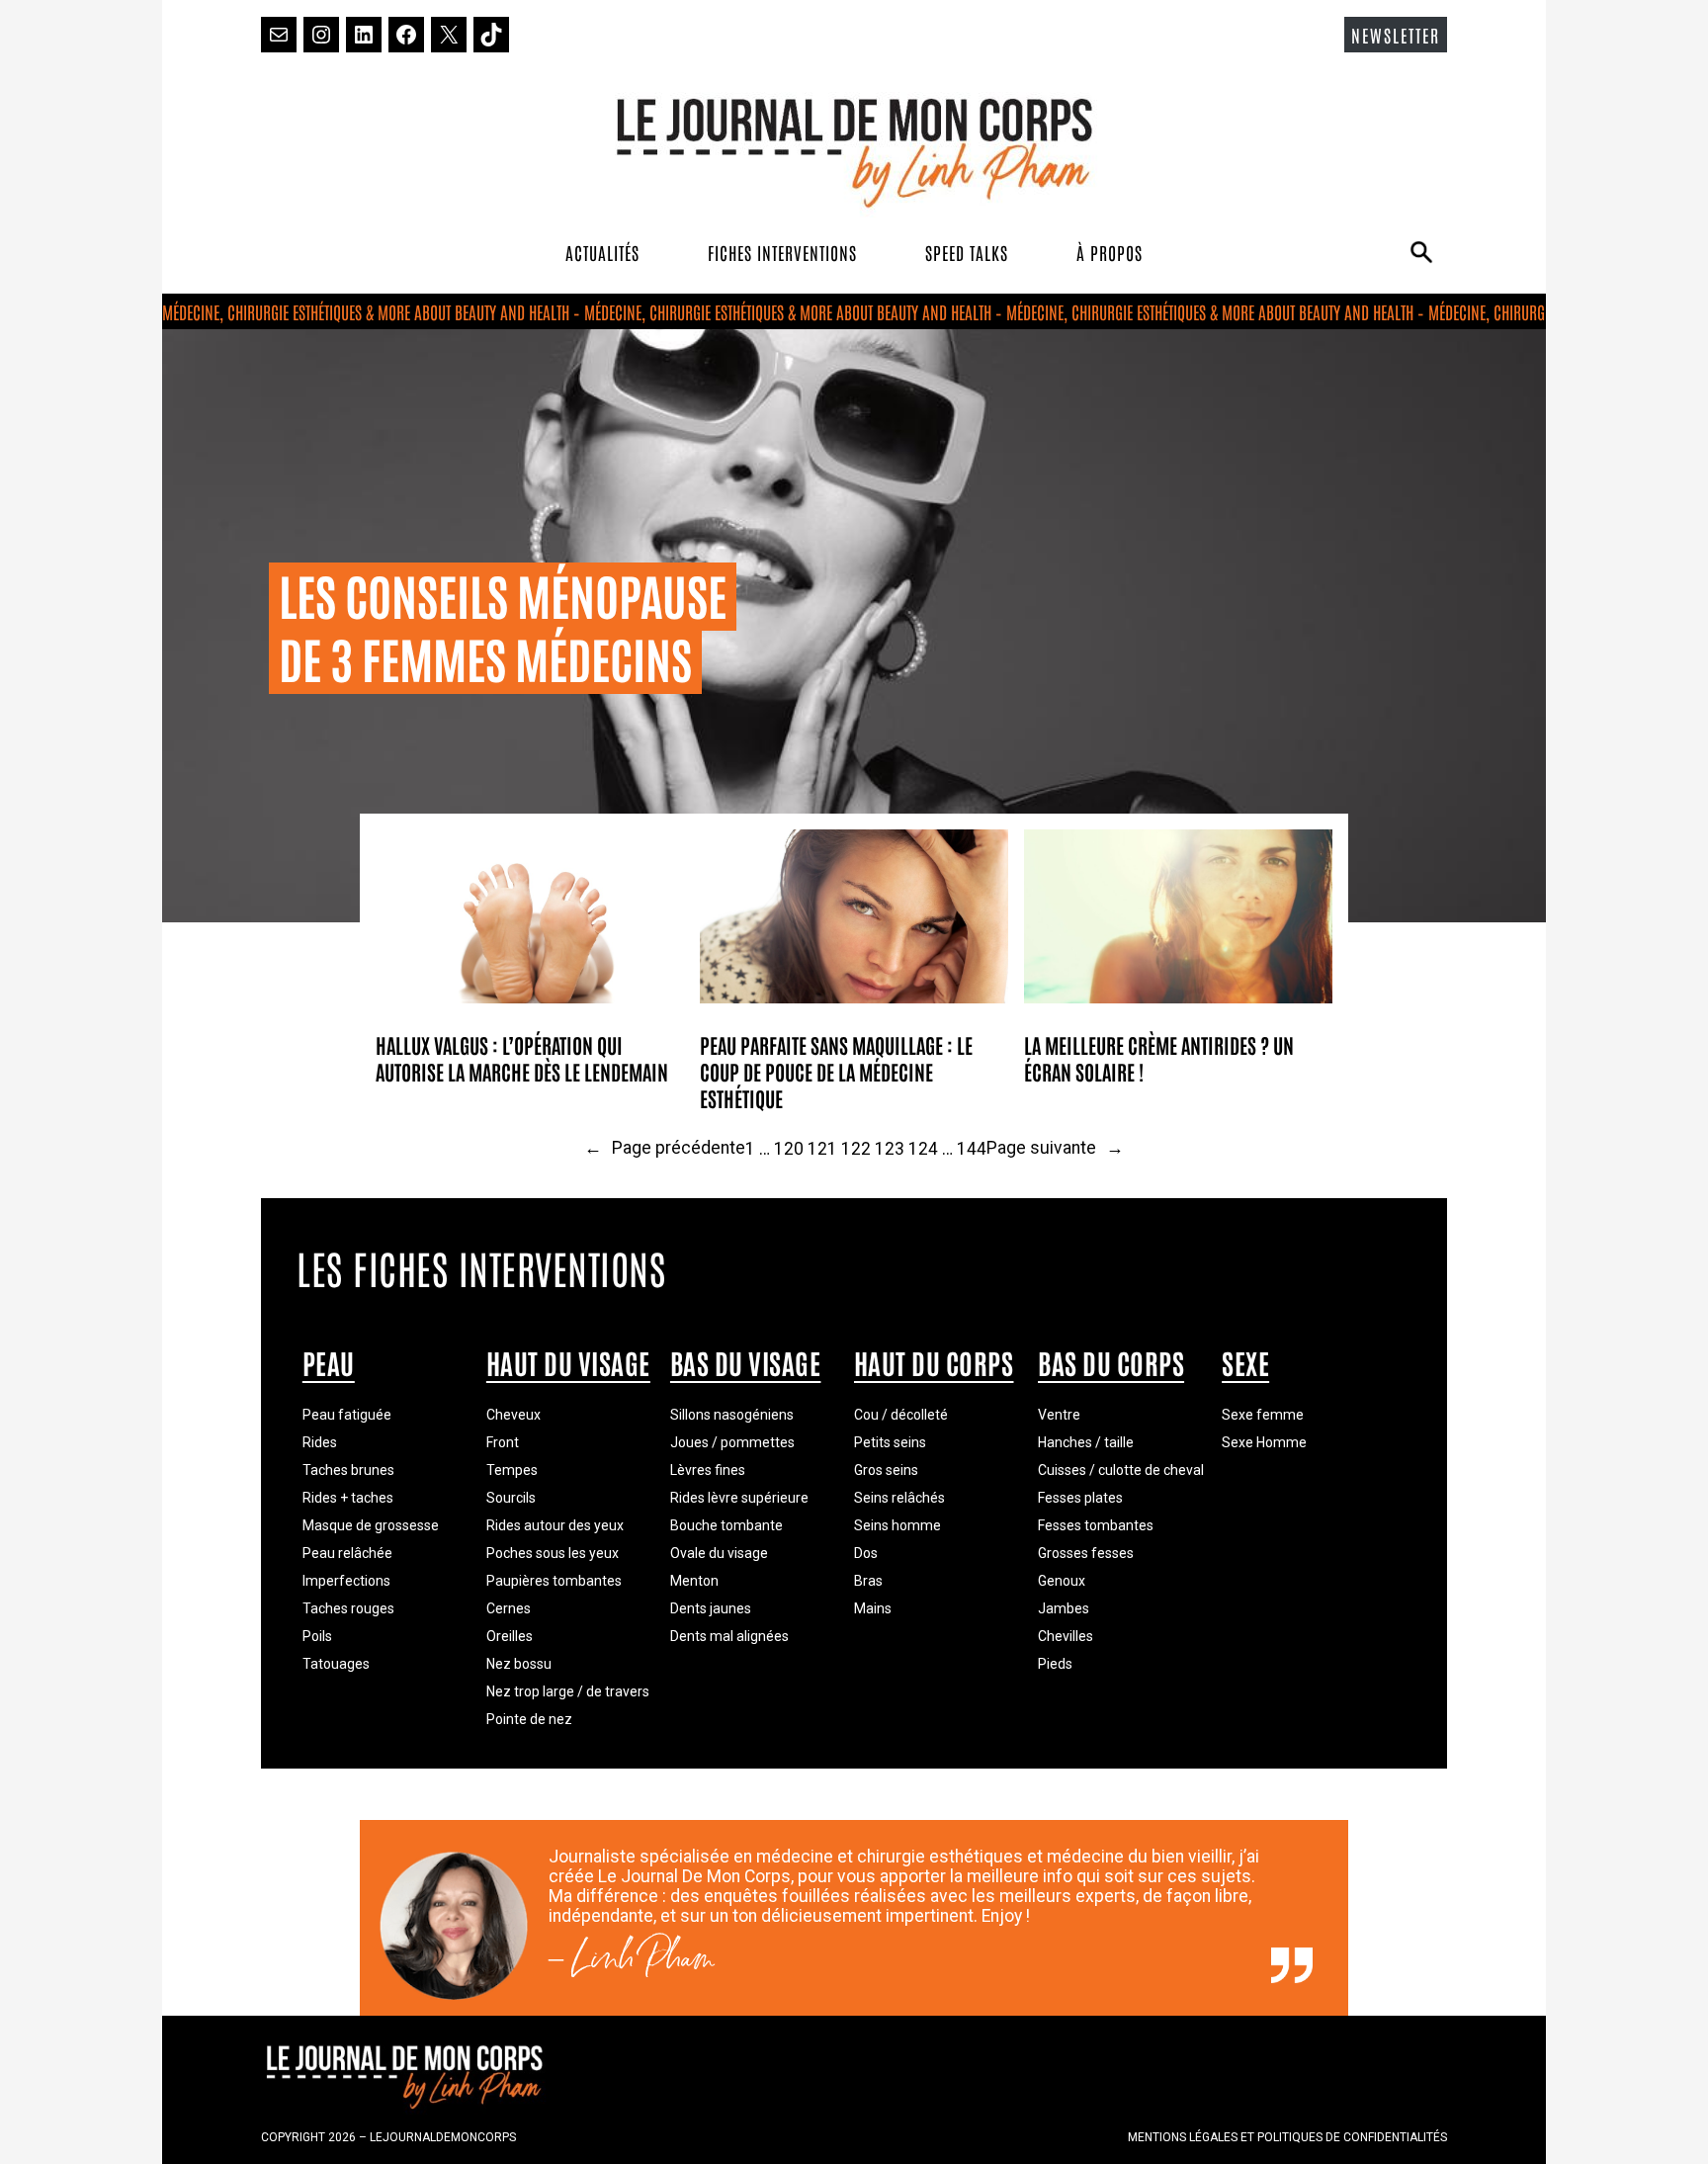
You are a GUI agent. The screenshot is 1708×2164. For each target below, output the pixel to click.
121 (822, 1149)
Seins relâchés (899, 1498)
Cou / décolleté (901, 1415)
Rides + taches (348, 1498)
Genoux (1062, 1581)
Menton (694, 1581)
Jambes (1064, 1608)
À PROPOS (1110, 252)
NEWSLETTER (1396, 35)
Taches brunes (348, 1470)
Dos (866, 1553)
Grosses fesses (1086, 1553)
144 (972, 1149)
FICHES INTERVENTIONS (782, 252)
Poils (317, 1636)
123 (890, 1149)
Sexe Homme (1264, 1442)
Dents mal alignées (729, 1636)
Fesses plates (1080, 1498)
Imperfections (346, 1581)
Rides (320, 1442)
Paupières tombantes (554, 1581)
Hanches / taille (1086, 1442)
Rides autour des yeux (555, 1525)
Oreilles (510, 1636)
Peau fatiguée (347, 1415)
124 (923, 1149)
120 (789, 1149)
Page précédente (665, 1148)
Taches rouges (348, 1608)
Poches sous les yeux (553, 1553)
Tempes (512, 1470)
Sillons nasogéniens (732, 1415)
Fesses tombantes (1096, 1525)
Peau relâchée (347, 1553)
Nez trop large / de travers (568, 1691)
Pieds (1055, 1664)
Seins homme (897, 1525)
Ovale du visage (719, 1553)
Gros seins (886, 1470)
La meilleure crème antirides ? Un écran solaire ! (1159, 1058)
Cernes (509, 1608)
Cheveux (513, 1415)
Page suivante (1055, 1148)
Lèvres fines (708, 1470)
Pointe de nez (529, 1719)
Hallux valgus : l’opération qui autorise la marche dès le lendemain (522, 1058)
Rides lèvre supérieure (739, 1498)
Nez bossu (519, 1664)
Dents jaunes (711, 1608)
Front (503, 1442)
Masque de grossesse (371, 1525)
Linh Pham (643, 1964)
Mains (873, 1608)
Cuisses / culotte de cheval (1121, 1470)
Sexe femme (1263, 1415)
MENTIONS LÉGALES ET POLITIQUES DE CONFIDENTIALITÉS (1287, 2137)
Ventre (1059, 1415)
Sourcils (511, 1498)
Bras (868, 1581)
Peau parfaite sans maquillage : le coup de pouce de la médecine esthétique (836, 1071)
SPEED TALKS (967, 252)
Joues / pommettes (732, 1442)
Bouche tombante (726, 1525)
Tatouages (336, 1664)
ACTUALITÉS (602, 252)
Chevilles (1066, 1636)
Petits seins (890, 1442)
